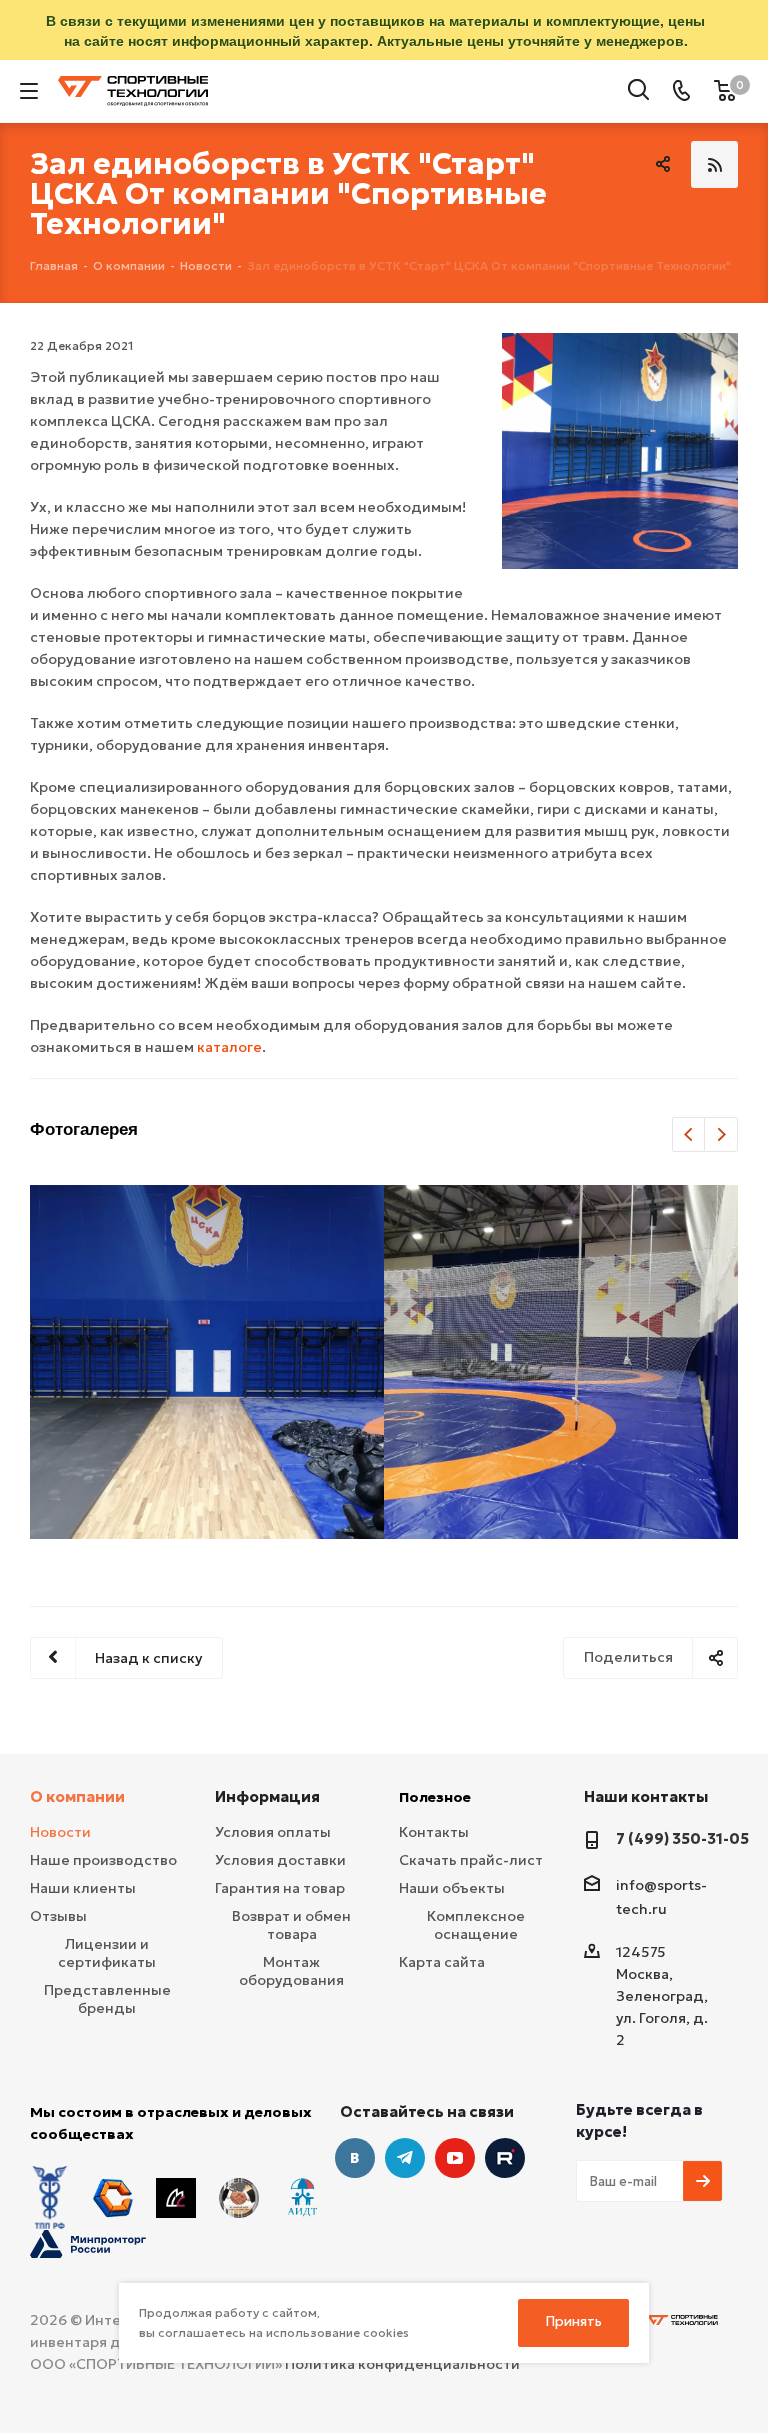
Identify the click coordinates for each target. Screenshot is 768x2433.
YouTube (455, 2158)
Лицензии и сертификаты (107, 1953)
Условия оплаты (273, 1832)
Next (721, 1135)
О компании (77, 1796)
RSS (714, 164)
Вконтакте (355, 2158)
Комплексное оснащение (476, 1925)
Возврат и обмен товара (291, 1925)
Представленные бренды (107, 1999)
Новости (60, 1832)
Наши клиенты (83, 1888)
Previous (689, 1135)
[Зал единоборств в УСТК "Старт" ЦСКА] (620, 451)
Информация (267, 1796)
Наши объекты (452, 1888)
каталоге (229, 1047)
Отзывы (58, 1916)
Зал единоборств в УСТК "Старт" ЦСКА (207, 1360)
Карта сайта (442, 1962)
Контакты (434, 1832)
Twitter (505, 2158)
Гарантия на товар (280, 1888)
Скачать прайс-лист (471, 1860)
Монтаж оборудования (291, 1971)
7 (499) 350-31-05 (682, 1838)
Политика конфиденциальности (402, 2364)
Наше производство (103, 1860)
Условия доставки (280, 1860)
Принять (574, 2321)
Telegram (405, 2158)
